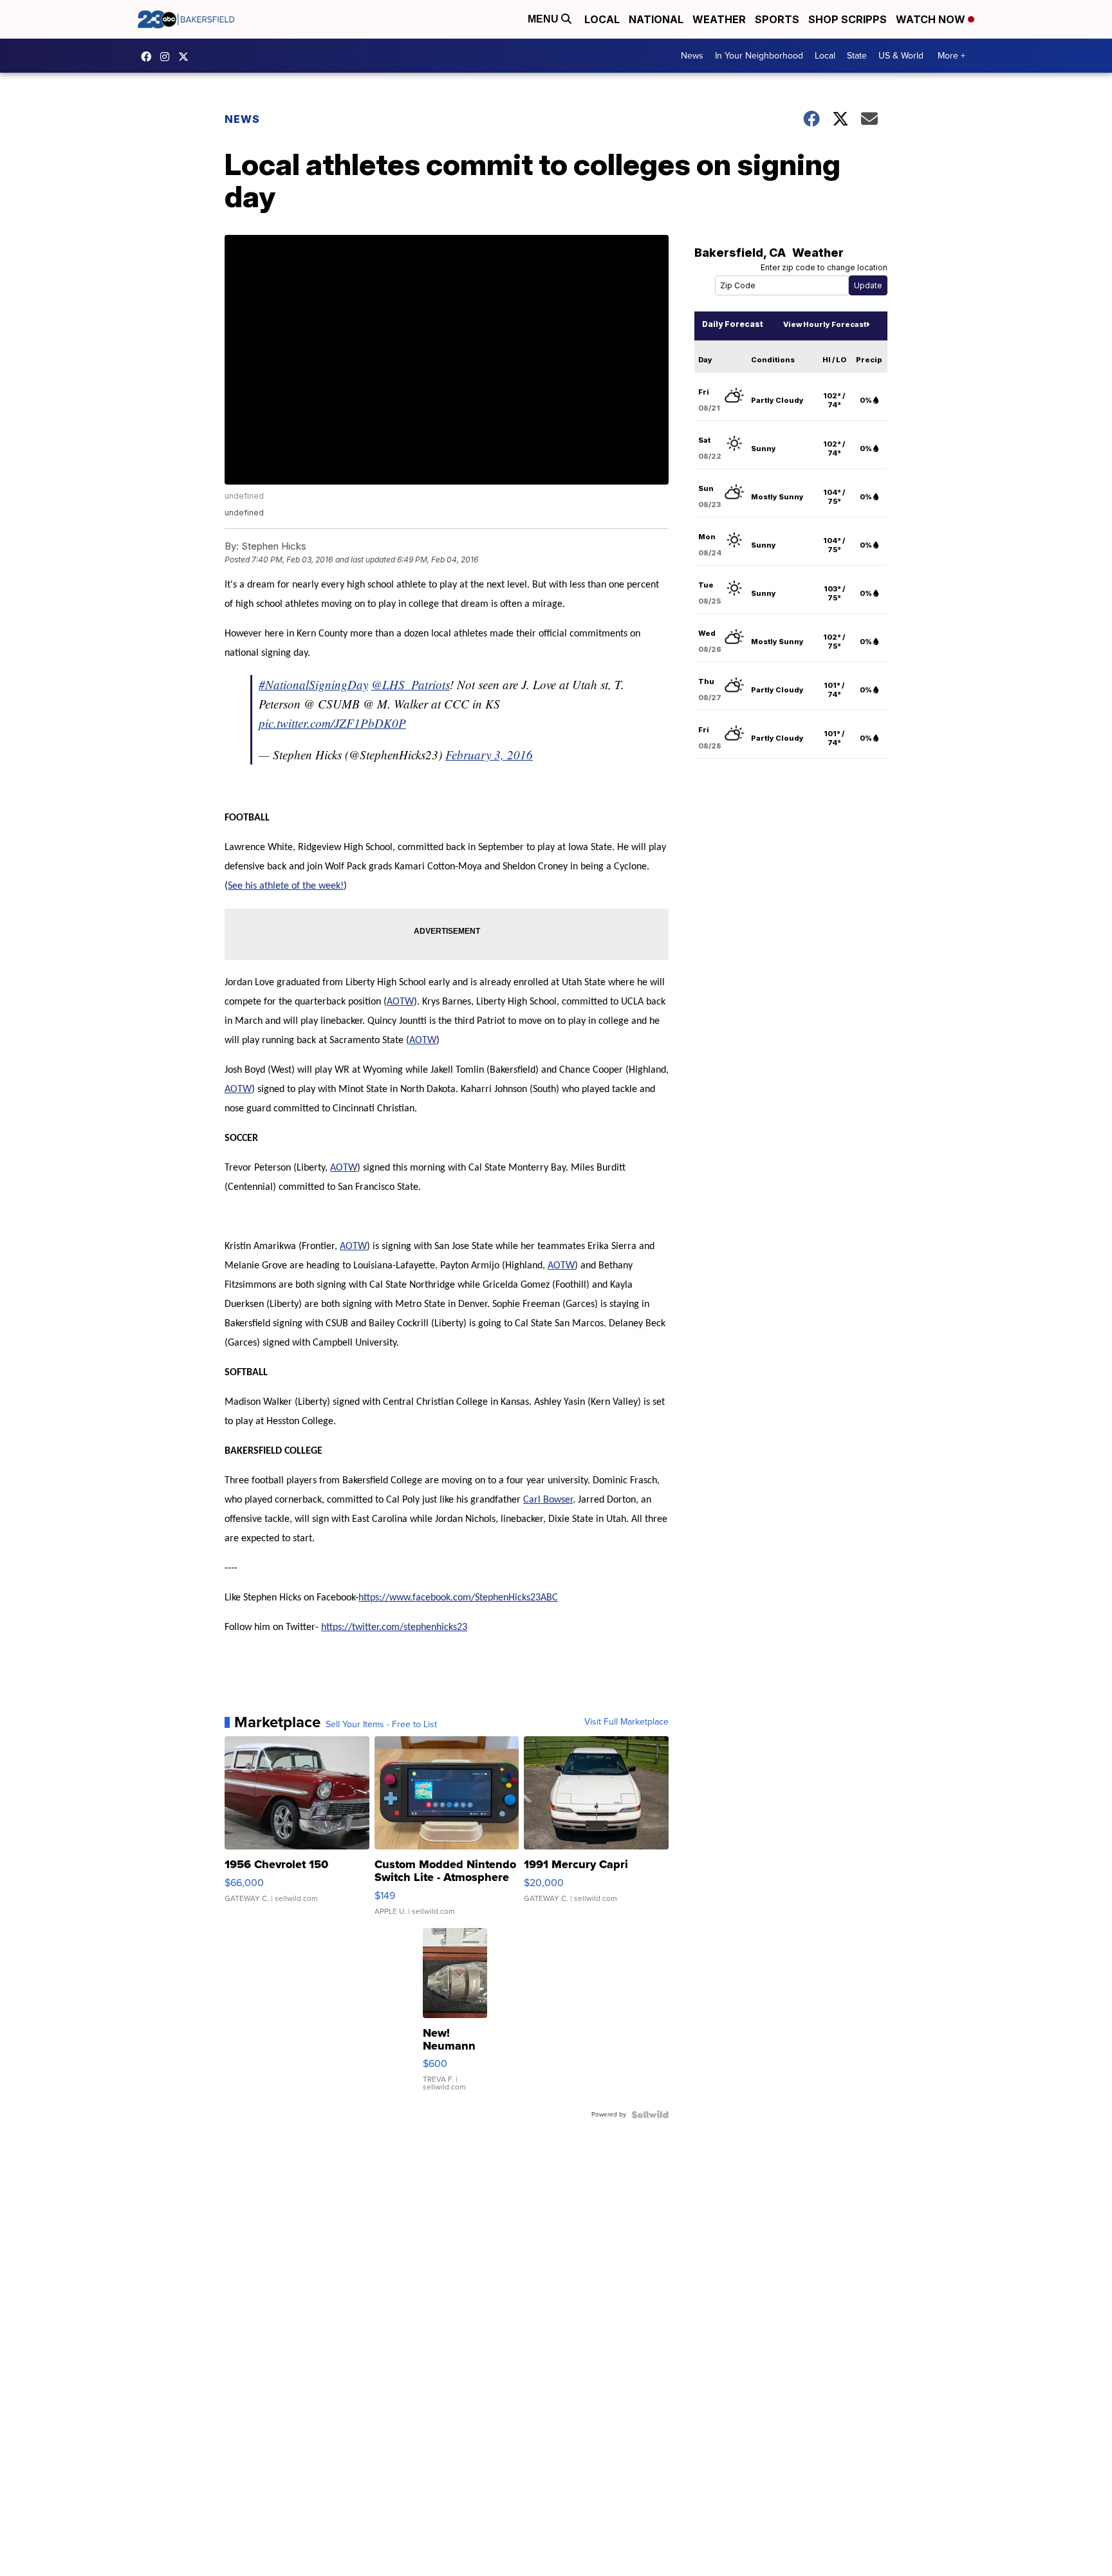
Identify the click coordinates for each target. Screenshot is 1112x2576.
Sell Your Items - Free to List (381, 1725)
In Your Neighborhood (759, 56)
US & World (901, 56)
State (857, 56)
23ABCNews (168, 57)
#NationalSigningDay (313, 684)
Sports (777, 19)
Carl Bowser (548, 1500)
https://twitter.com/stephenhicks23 (394, 1627)
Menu (544, 19)
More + (951, 56)
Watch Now (932, 19)
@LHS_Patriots (411, 684)
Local (602, 19)
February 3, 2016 (489, 755)
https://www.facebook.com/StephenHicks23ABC (458, 1598)
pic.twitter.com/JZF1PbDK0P (332, 723)
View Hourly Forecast (825, 324)
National (656, 19)
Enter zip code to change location (824, 267)
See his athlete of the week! (286, 886)
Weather (719, 19)
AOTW (400, 1002)
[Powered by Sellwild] (650, 2115)
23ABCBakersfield (149, 57)
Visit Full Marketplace (626, 1722)
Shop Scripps (848, 19)
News (692, 56)
